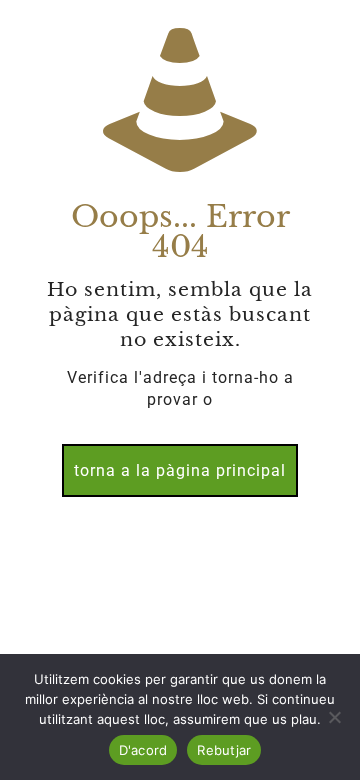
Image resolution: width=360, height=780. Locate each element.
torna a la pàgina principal (180, 470)
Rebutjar (224, 750)
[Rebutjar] (335, 717)
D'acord (143, 750)
